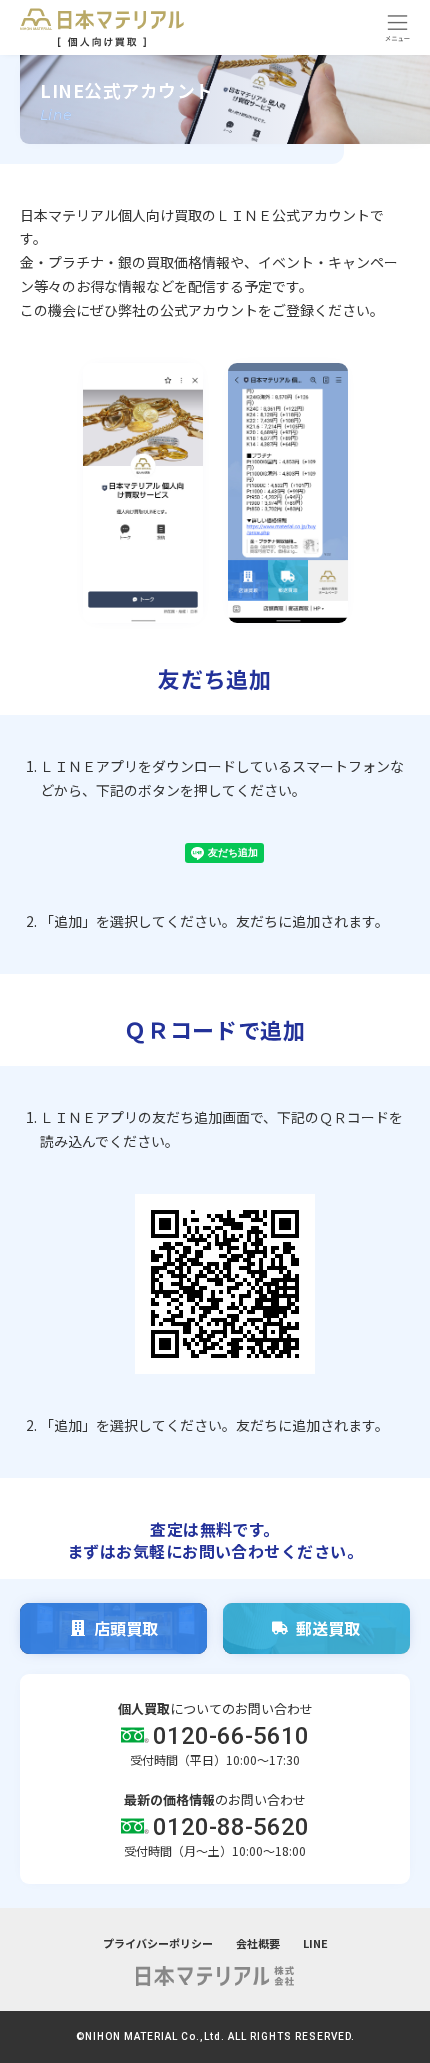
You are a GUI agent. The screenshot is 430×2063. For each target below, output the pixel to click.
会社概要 (258, 1943)
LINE (315, 1943)
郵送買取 (328, 1628)
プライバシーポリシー (158, 1943)
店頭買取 (126, 1628)
